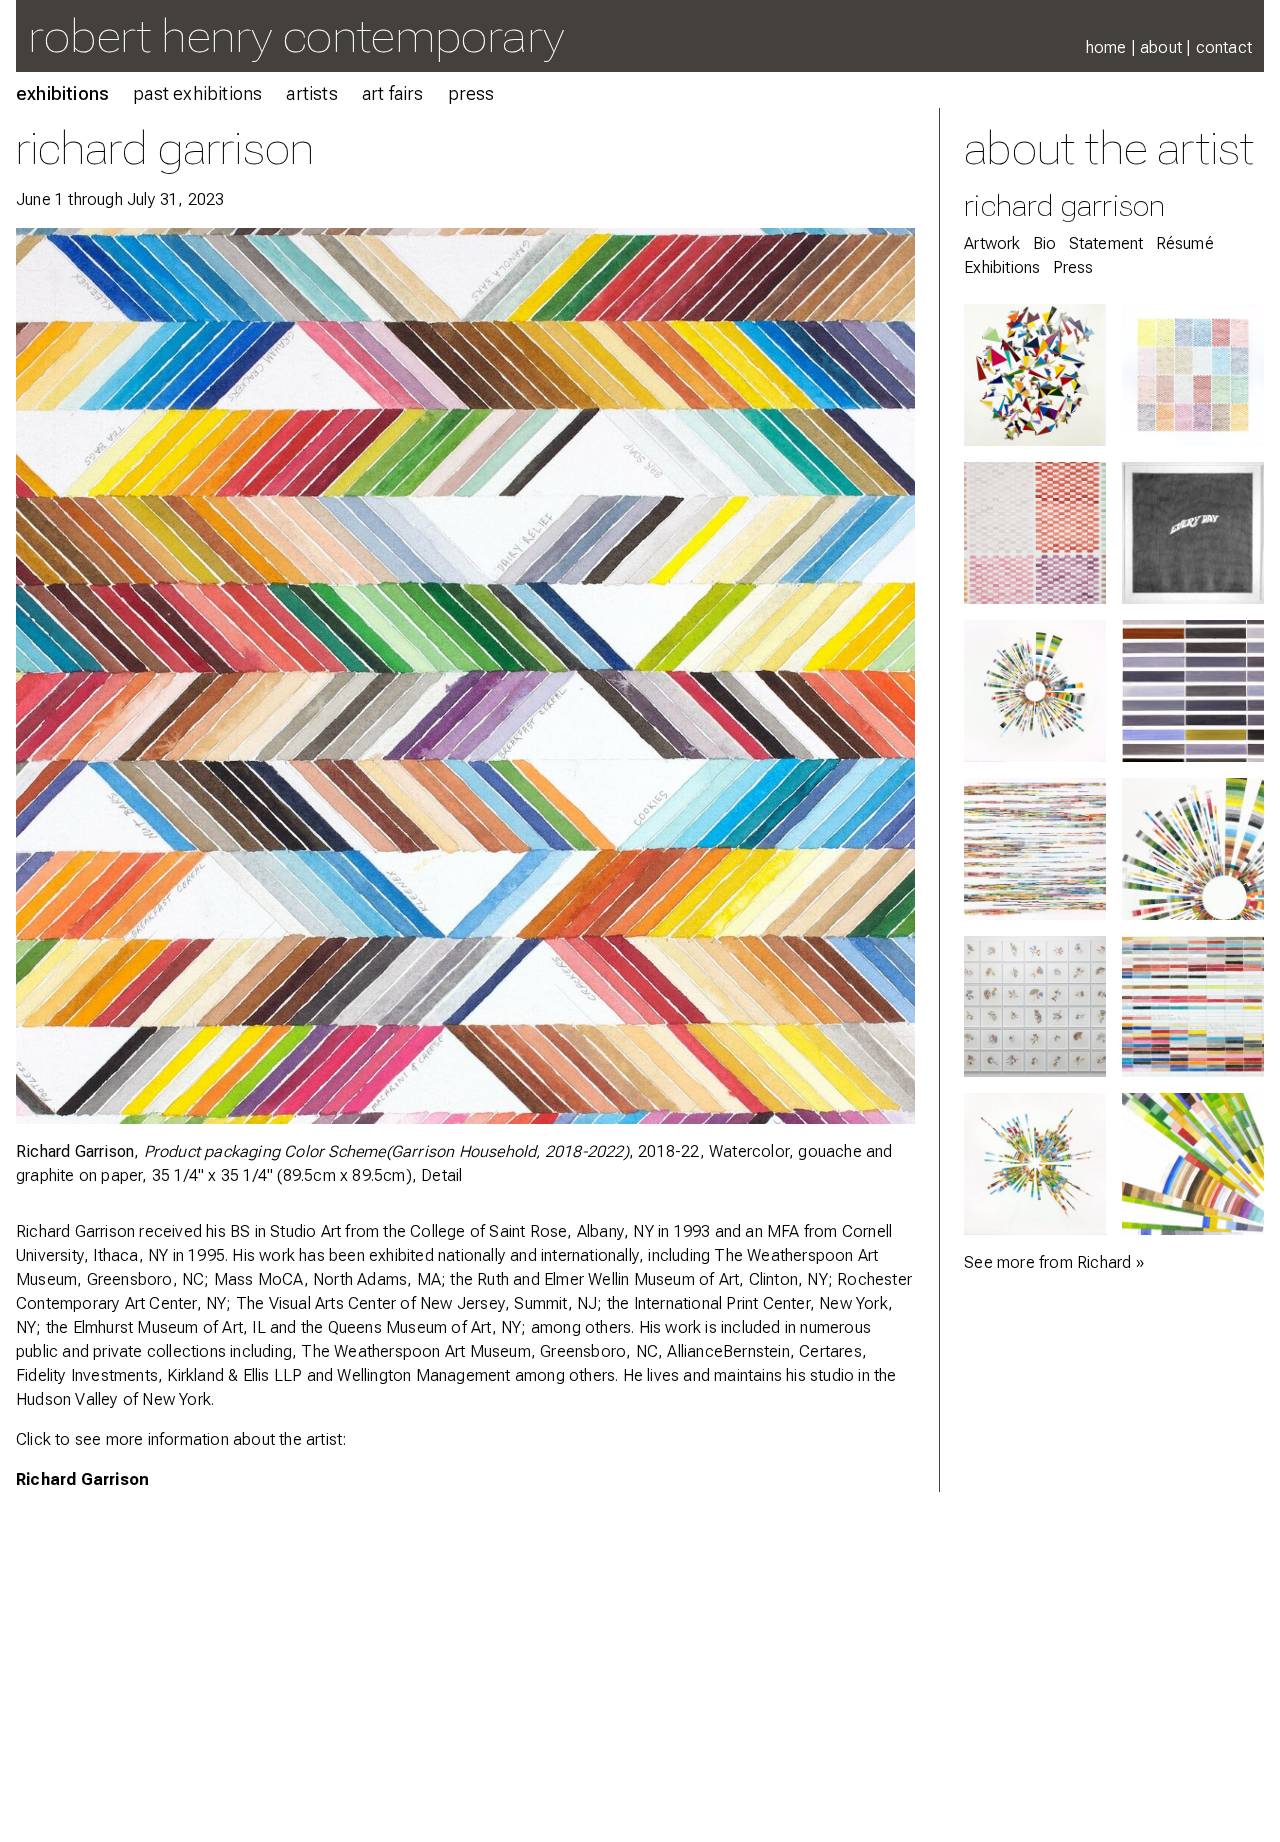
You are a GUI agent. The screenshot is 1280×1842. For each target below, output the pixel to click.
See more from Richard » (1054, 1262)
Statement (1106, 243)
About (1161, 47)
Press (471, 93)
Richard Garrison (82, 1479)
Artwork (992, 243)
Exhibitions (62, 93)
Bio (1045, 243)
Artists (311, 93)
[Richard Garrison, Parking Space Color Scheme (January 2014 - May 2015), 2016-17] (1193, 691)
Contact (1224, 47)
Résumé (1185, 243)
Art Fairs (393, 93)
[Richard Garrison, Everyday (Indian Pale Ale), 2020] (1193, 533)
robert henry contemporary (296, 35)
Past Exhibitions (197, 93)
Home (1106, 47)
